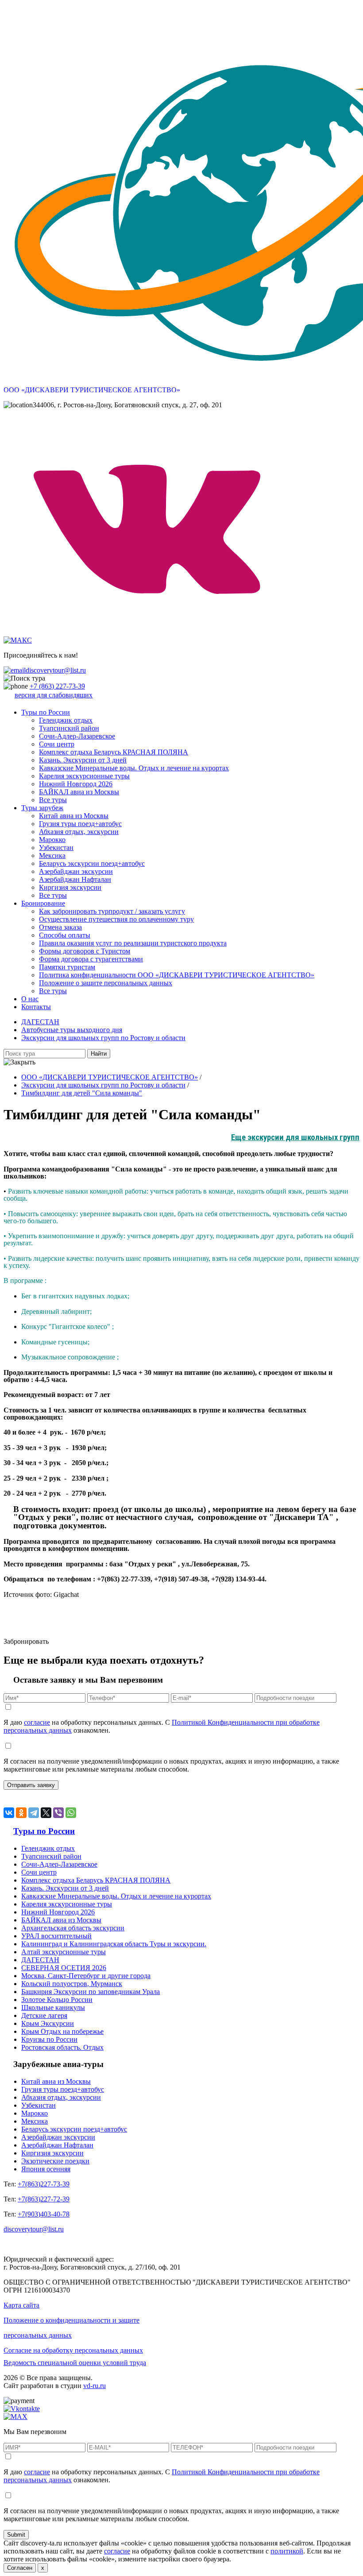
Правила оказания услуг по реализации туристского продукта (133, 943)
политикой (287, 2551)
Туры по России (46, 712)
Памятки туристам (67, 967)
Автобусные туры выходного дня (72, 1030)
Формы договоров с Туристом (85, 951)
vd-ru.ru (95, 2386)
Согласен (20, 2568)
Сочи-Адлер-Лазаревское (77, 736)
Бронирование (43, 903)
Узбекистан (56, 848)
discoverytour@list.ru (56, 670)
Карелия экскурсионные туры (84, 776)
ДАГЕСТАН (40, 1022)
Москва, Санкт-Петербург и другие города (86, 1976)
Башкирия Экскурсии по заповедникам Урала (91, 1992)
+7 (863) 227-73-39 (57, 686)
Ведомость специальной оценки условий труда (75, 2363)
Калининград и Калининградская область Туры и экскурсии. (114, 1944)
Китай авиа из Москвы (74, 816)
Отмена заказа (60, 927)
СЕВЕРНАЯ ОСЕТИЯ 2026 (64, 1968)
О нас (30, 999)
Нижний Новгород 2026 (76, 784)
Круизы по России (49, 2039)
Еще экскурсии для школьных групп (295, 1137)
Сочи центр (57, 744)
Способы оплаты (65, 935)
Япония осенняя (46, 2169)
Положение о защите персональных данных (106, 983)
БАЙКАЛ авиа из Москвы (79, 792)
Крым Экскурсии (48, 2023)
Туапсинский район (69, 728)
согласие (37, 1722)
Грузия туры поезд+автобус (80, 824)
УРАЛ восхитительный (56, 1936)
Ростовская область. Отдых (62, 2047)
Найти (99, 1054)
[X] (46, 1813)
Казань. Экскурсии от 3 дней (83, 760)
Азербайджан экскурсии (76, 871)
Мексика (52, 855)
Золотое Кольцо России (57, 2000)
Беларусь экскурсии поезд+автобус (92, 863)
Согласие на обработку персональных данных (73, 2350)
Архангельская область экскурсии (73, 1928)
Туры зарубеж (42, 808)
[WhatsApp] (71, 1813)
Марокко (52, 840)
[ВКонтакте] (9, 1813)
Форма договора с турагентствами (91, 959)
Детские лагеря (44, 2015)
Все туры (53, 800)
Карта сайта (21, 2305)
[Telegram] (34, 1813)
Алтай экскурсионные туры (64, 1952)
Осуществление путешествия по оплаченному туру (116, 919)
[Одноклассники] (21, 1813)
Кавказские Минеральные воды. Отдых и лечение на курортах (134, 768)
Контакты (36, 1007)
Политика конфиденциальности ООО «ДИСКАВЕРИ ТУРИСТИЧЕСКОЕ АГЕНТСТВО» (177, 975)
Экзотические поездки (55, 2161)
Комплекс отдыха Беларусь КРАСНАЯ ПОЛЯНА (114, 752)
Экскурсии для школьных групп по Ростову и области (103, 1038)
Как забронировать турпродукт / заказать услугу (112, 911)
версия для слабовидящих (54, 695)
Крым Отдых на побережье (62, 2031)
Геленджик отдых (66, 720)
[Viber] (58, 1813)
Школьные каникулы (53, 2008)
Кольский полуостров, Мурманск (72, 1984)
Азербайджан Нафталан (75, 879)
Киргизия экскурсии (70, 887)
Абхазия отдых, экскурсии (79, 832)
